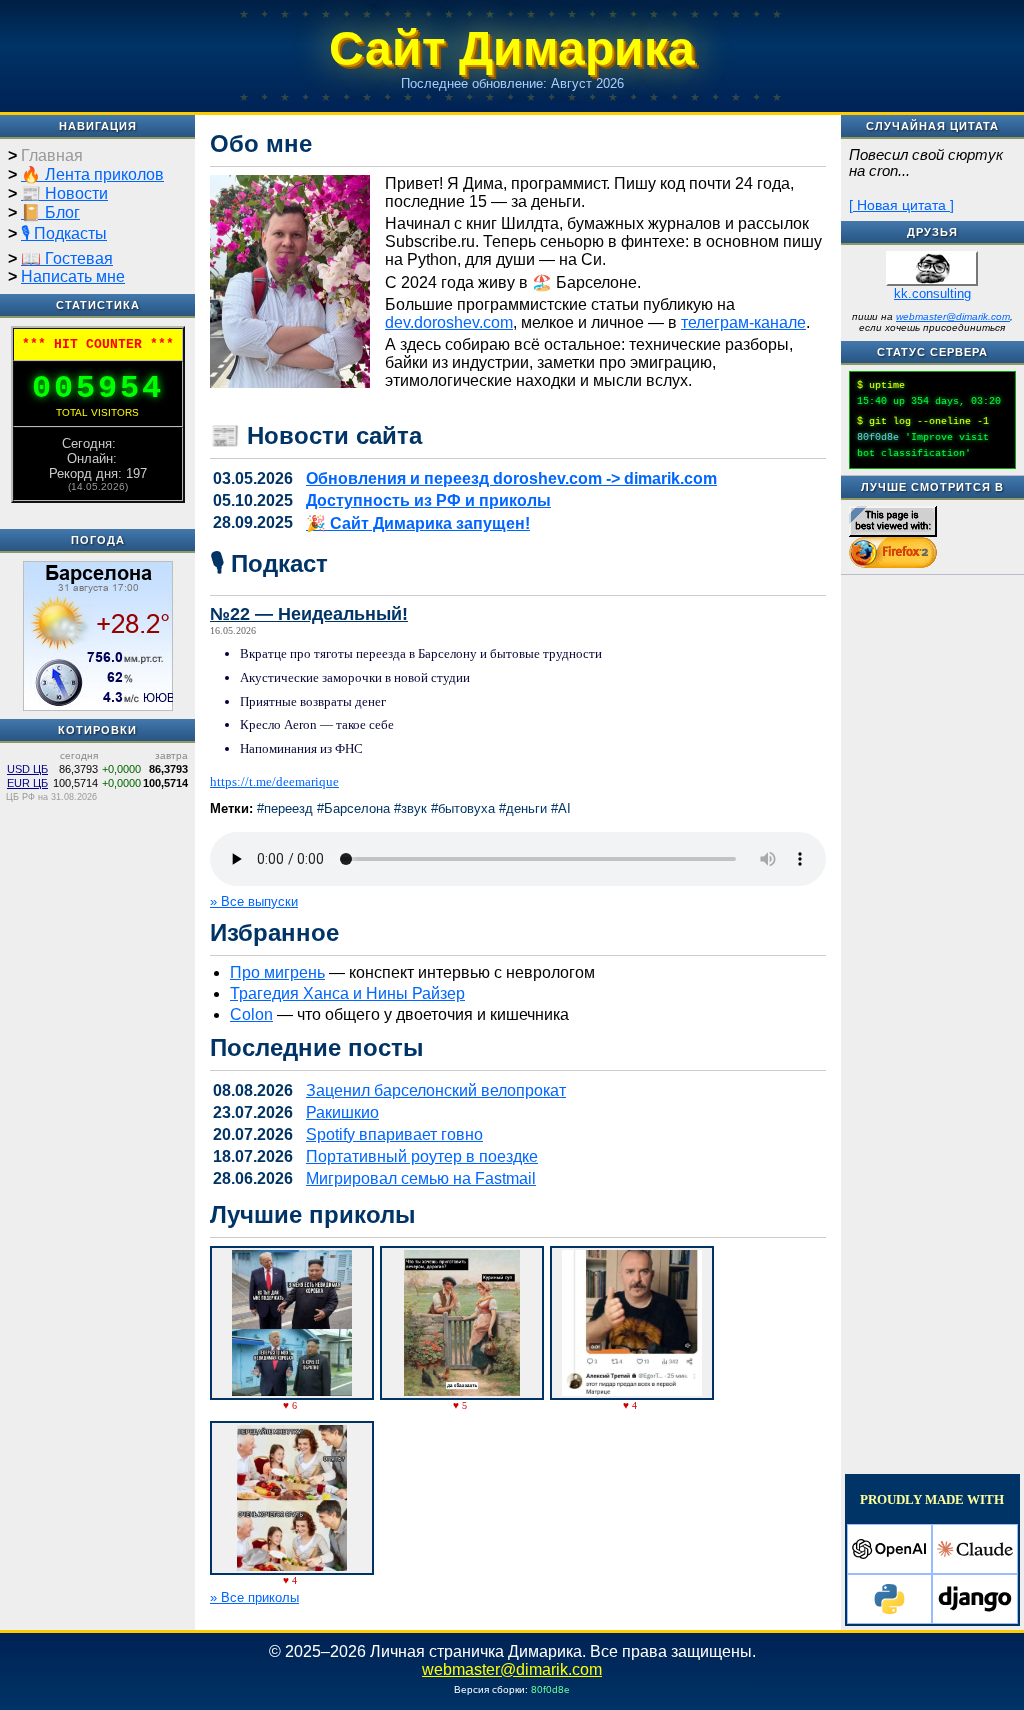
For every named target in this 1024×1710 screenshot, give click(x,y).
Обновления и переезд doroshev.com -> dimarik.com (511, 478)
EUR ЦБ (27, 783)
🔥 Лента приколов (92, 174)
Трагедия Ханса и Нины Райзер (347, 993)
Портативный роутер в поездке (422, 1156)
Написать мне (73, 276)
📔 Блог (50, 212)
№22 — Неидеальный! (309, 614)
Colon (251, 1014)
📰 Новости (64, 193)
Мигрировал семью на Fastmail (421, 1178)
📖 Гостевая (67, 258)
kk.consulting (932, 293)
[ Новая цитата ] (901, 205)
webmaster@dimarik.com (953, 316)
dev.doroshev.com (449, 322)
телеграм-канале (743, 322)
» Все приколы (254, 1597)
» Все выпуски (254, 901)
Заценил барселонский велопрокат (436, 1090)
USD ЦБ (27, 769)
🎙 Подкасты (64, 233)
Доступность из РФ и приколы (428, 500)
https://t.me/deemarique (274, 781)
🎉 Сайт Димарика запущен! (418, 523)
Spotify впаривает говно (394, 1134)
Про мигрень (277, 972)
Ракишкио (342, 1112)
